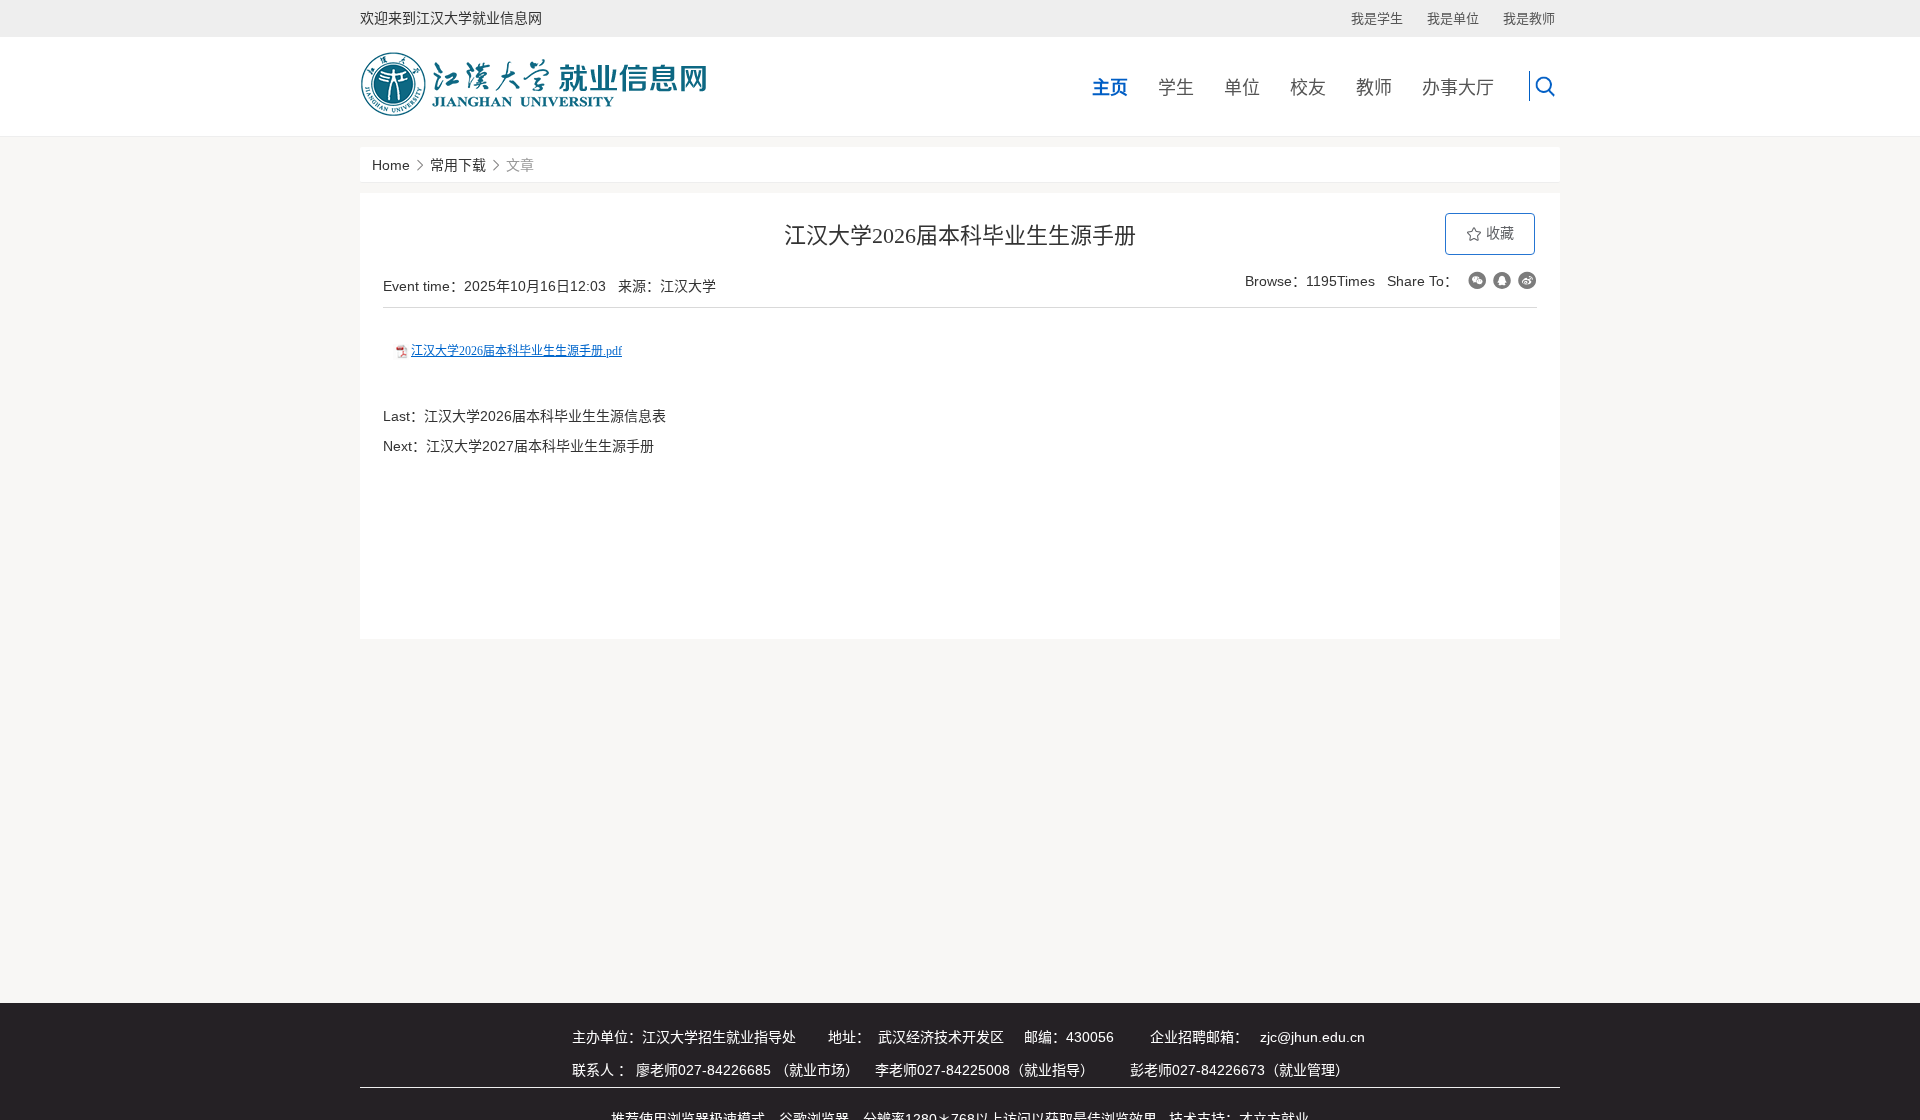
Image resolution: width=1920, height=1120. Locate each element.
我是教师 (1529, 18)
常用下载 (458, 165)
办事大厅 (1458, 88)
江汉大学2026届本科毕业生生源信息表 (545, 416)
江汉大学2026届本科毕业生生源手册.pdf (516, 351)
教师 (1374, 88)
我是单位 (1453, 18)
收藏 (1498, 233)
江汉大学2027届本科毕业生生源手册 (540, 446)
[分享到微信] (1477, 280)
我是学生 (1377, 18)
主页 (1110, 88)
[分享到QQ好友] (1502, 280)
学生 (1176, 88)
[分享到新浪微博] (1527, 280)
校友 (1308, 88)
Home (391, 165)
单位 (1242, 88)
